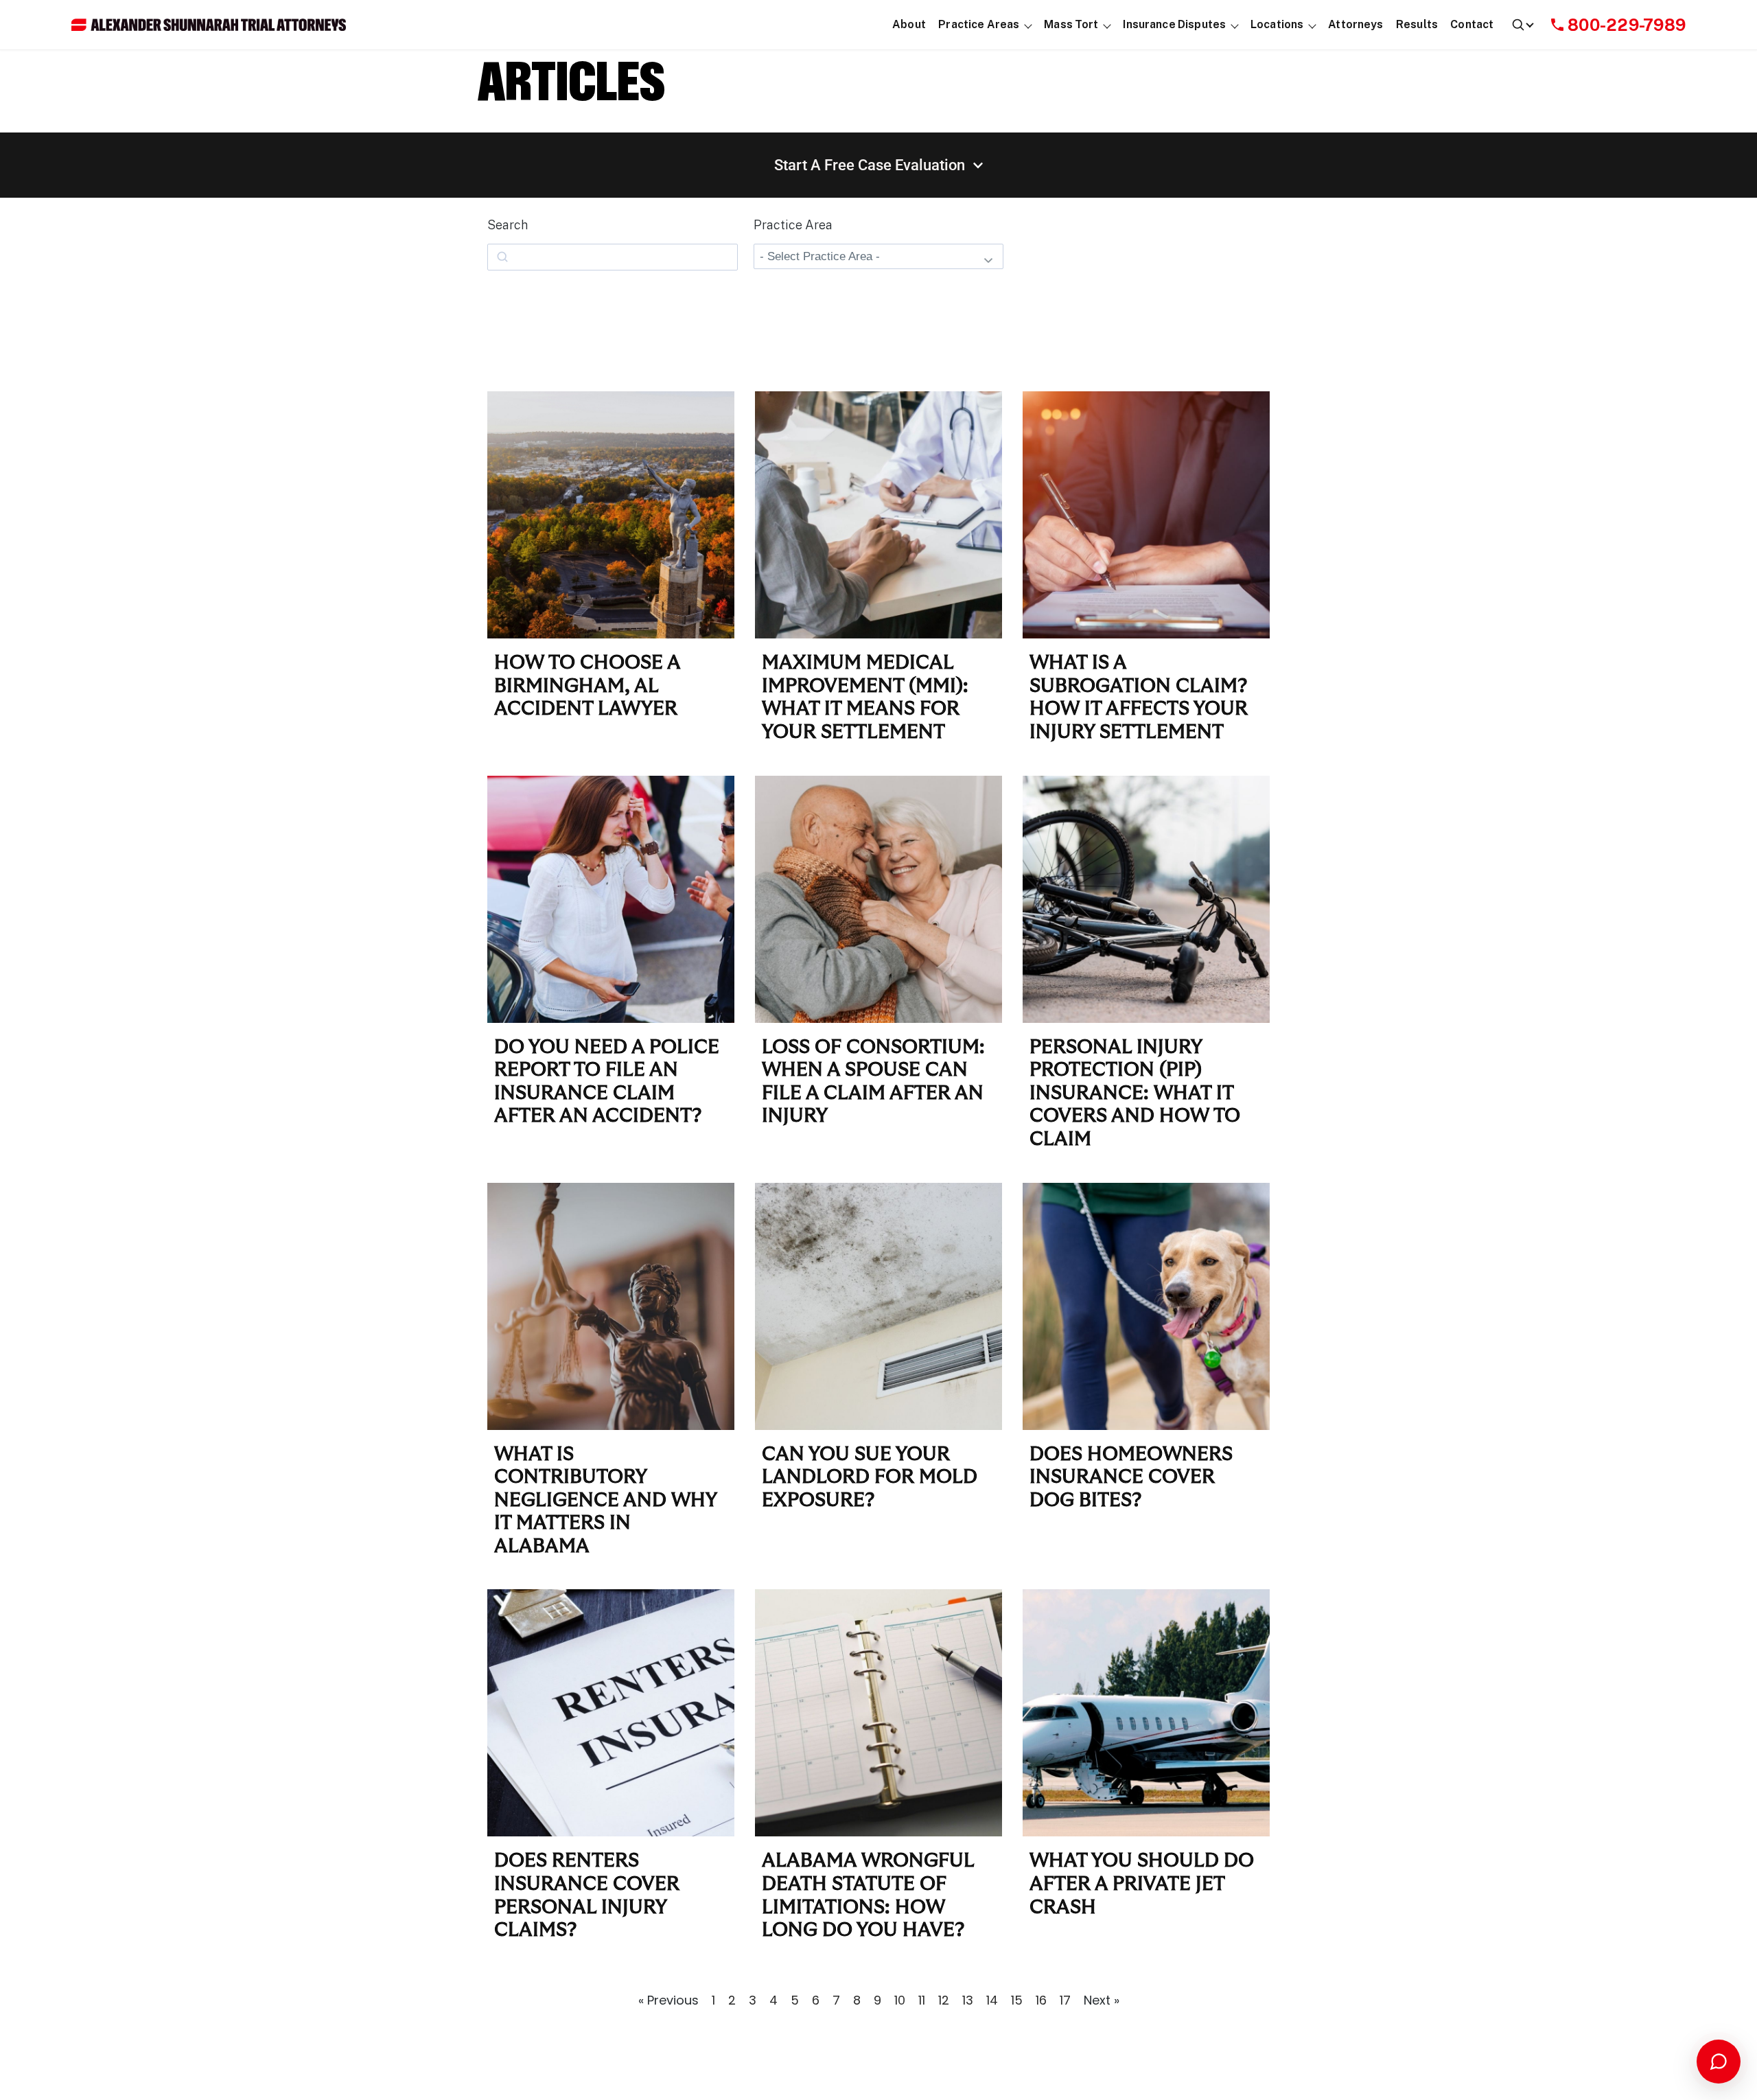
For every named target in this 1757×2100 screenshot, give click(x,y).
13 (968, 2000)
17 (1065, 2000)
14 (992, 2000)
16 (1041, 2000)
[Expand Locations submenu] (1313, 25)
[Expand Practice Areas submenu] (1028, 25)
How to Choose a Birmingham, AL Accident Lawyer (587, 686)
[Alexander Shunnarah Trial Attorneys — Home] (209, 25)
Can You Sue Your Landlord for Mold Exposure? (870, 1478)
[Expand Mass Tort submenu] (1107, 25)
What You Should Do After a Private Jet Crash (1142, 1884)
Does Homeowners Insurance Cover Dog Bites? (1131, 1478)
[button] (979, 25)
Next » (1102, 2000)
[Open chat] (1719, 2062)
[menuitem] (909, 25)
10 (900, 2000)
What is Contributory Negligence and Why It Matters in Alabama (605, 1501)
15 (1017, 2000)
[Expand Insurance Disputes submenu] (1235, 25)
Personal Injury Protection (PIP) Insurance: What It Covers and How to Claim (1135, 1094)
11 (922, 2000)
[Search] (1522, 25)
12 (944, 2000)
